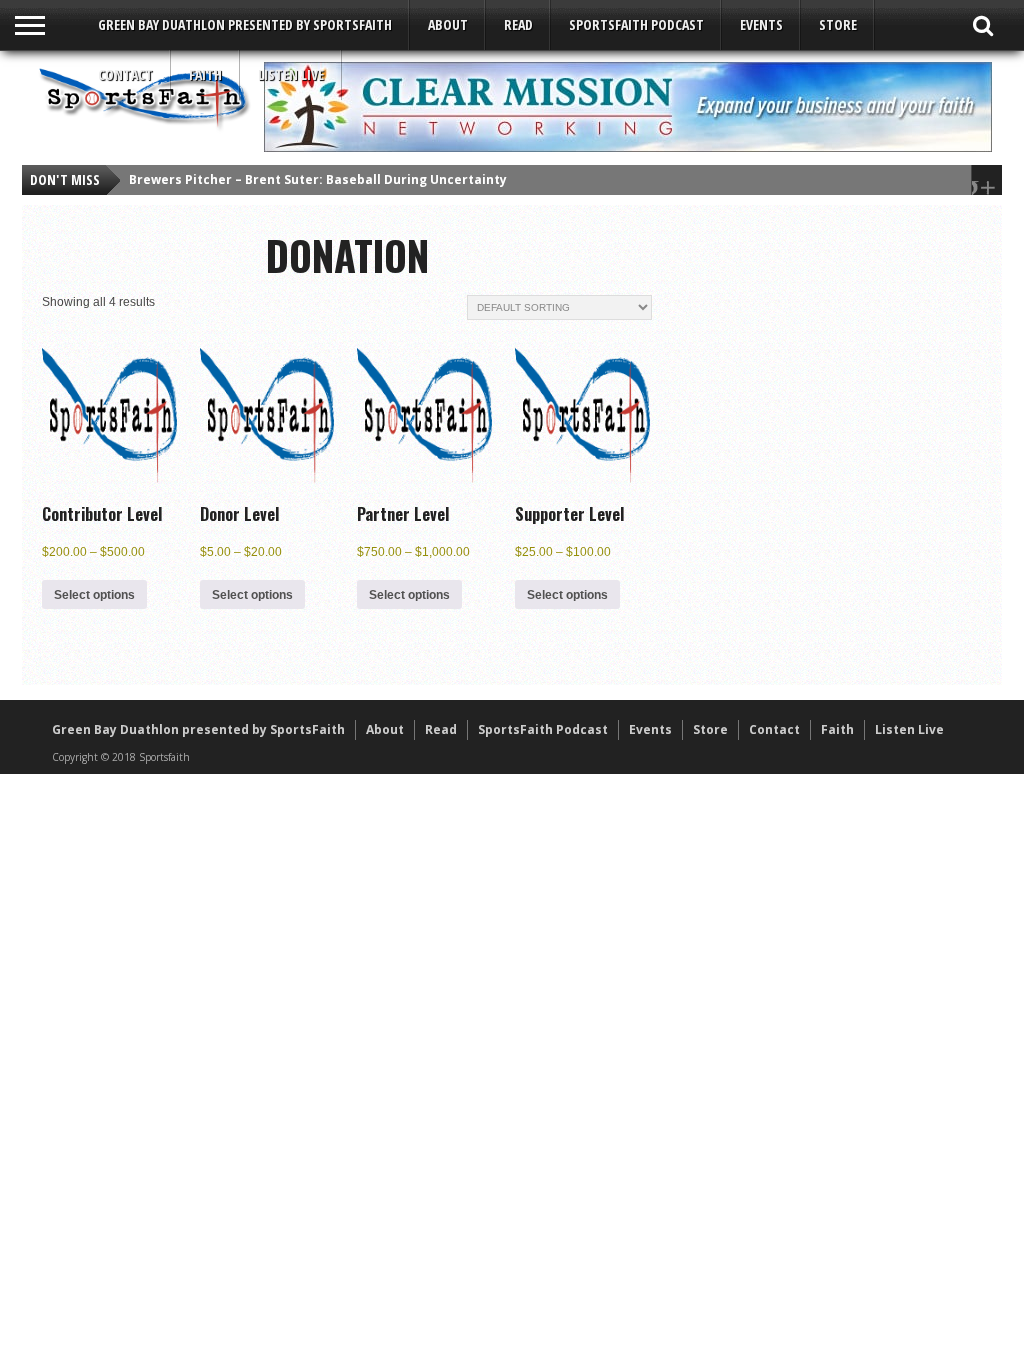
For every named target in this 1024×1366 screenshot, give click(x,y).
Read (518, 24)
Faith (205, 74)
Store (838, 24)
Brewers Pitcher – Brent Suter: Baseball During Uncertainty (318, 179)
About (448, 24)
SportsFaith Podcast (636, 24)
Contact (125, 74)
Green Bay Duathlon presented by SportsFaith (245, 24)
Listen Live (291, 74)
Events (761, 24)
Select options (94, 595)
